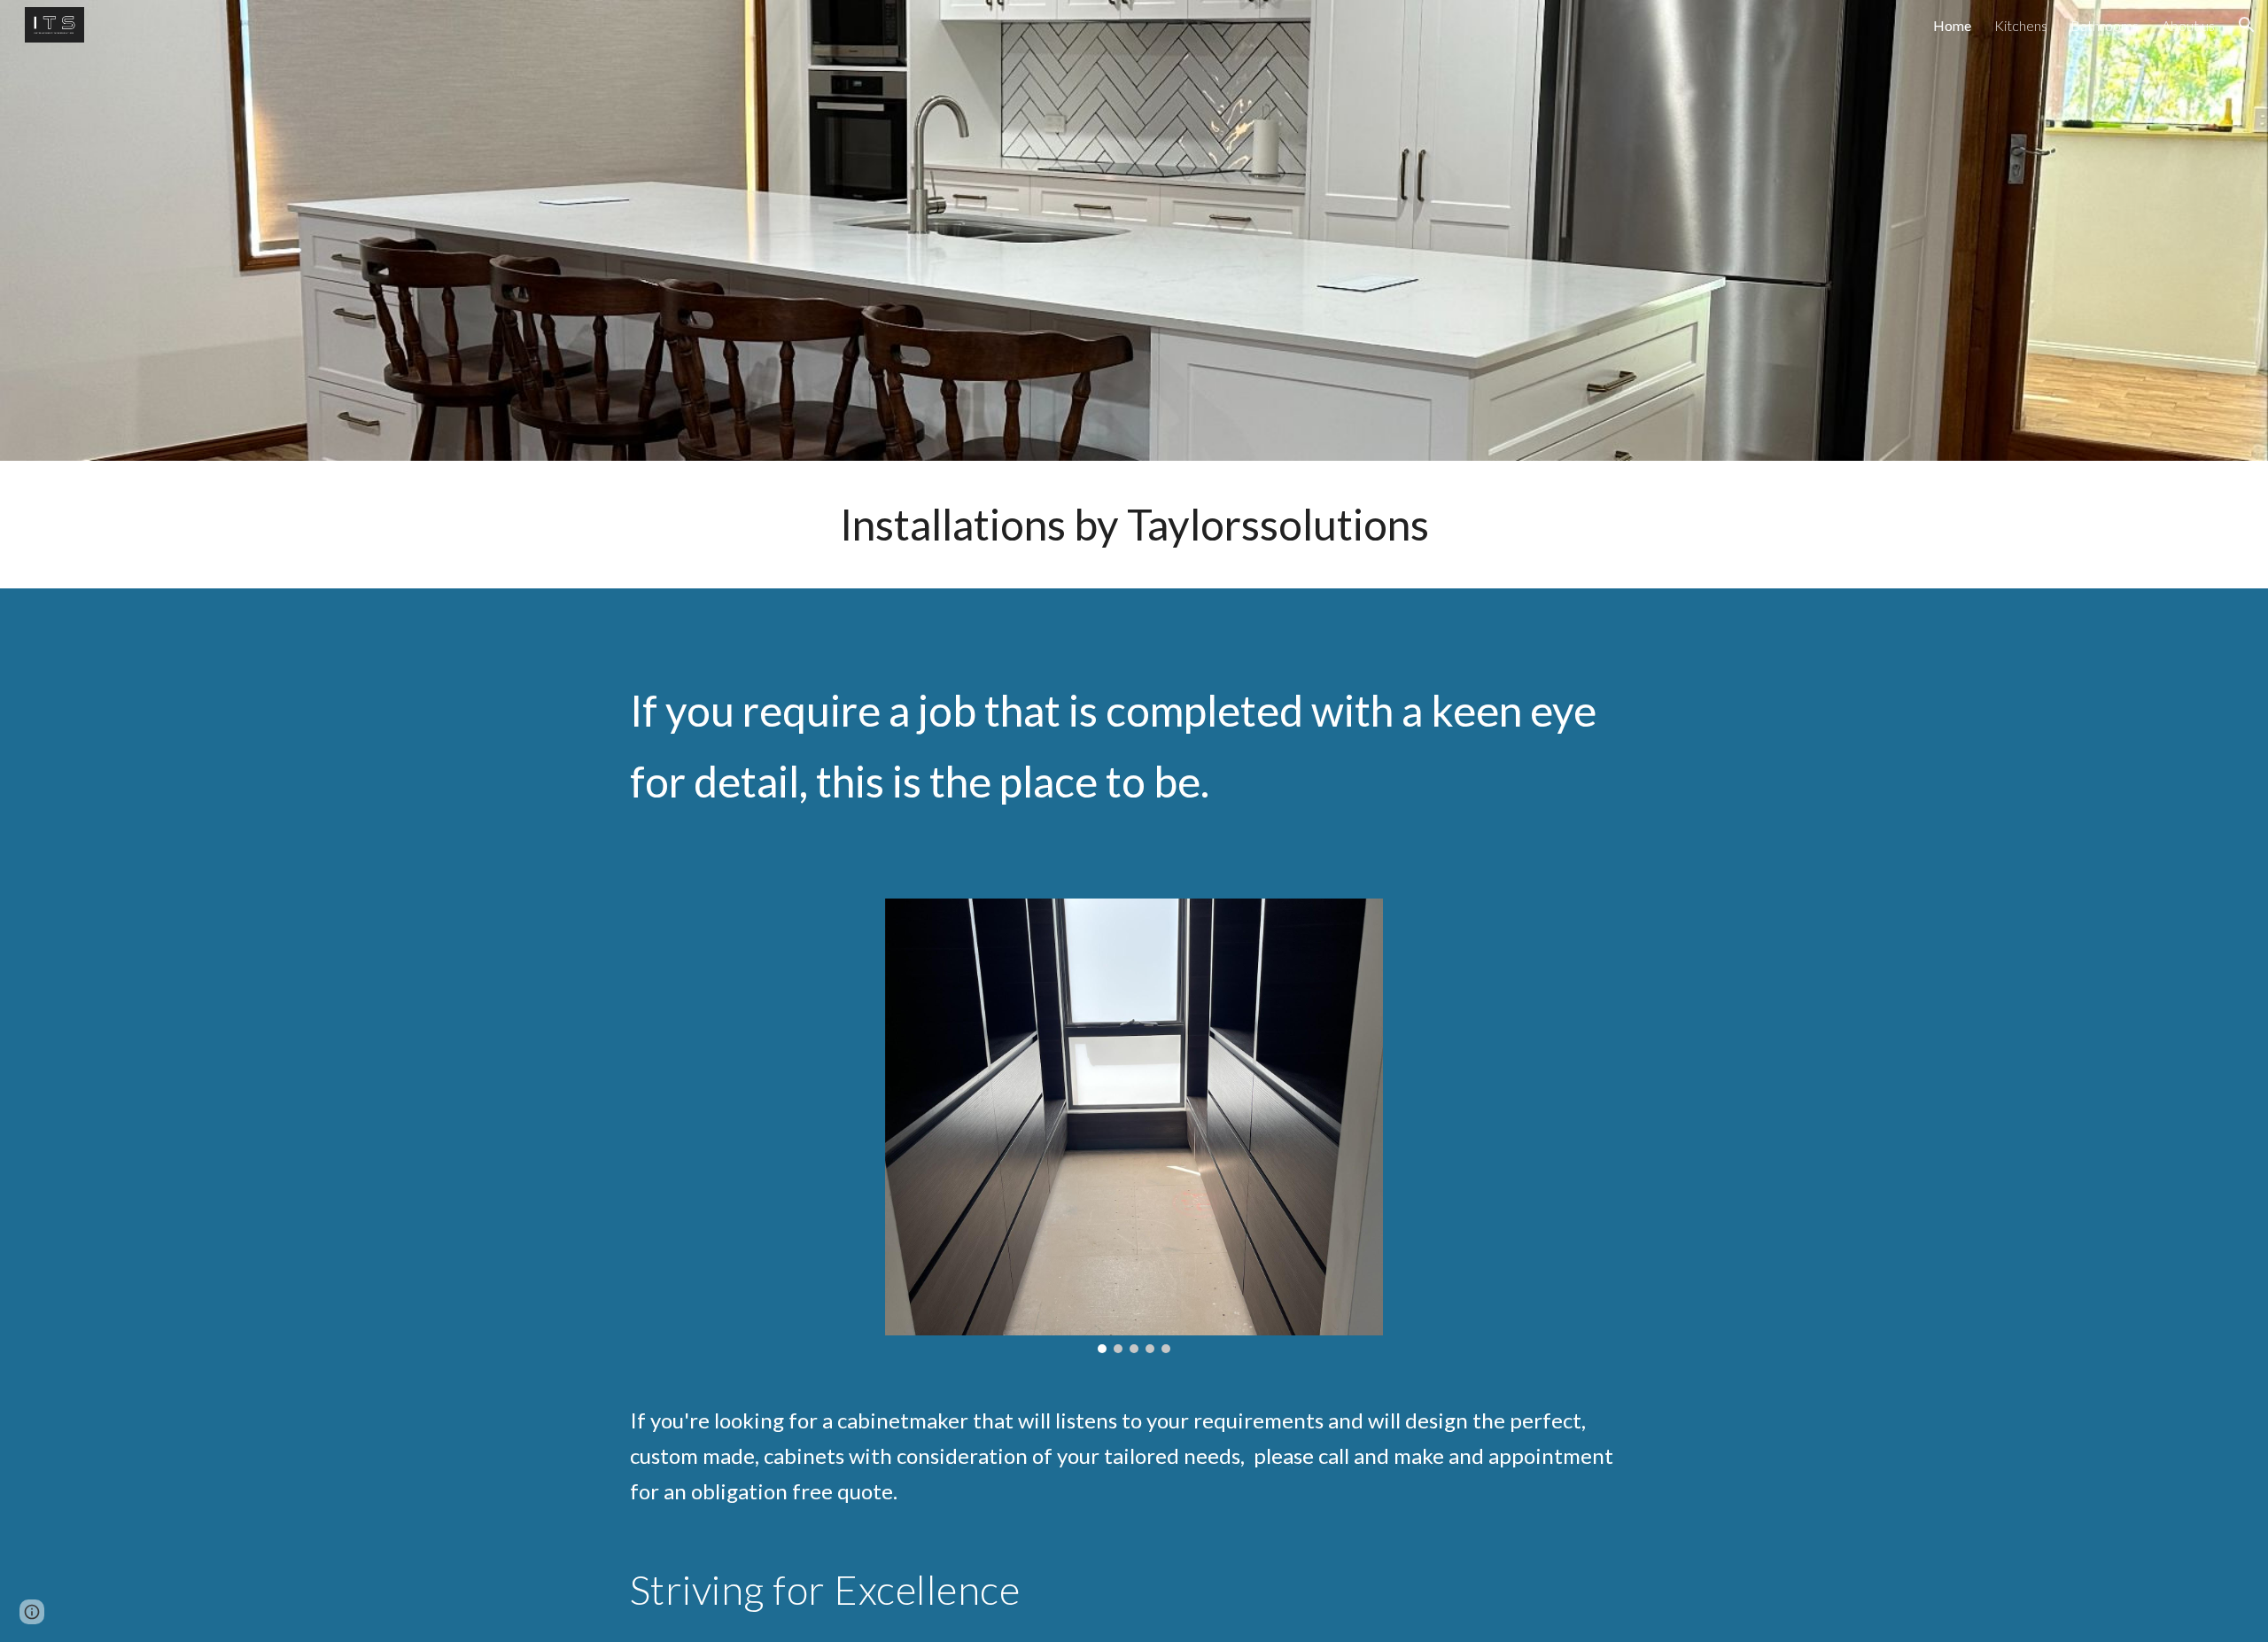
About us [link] (2188, 25)
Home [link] (1952, 25)
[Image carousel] (1134, 1126)
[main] (1134, 525)
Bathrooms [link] (2105, 25)
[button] (2247, 25)
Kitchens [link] (2021, 25)
